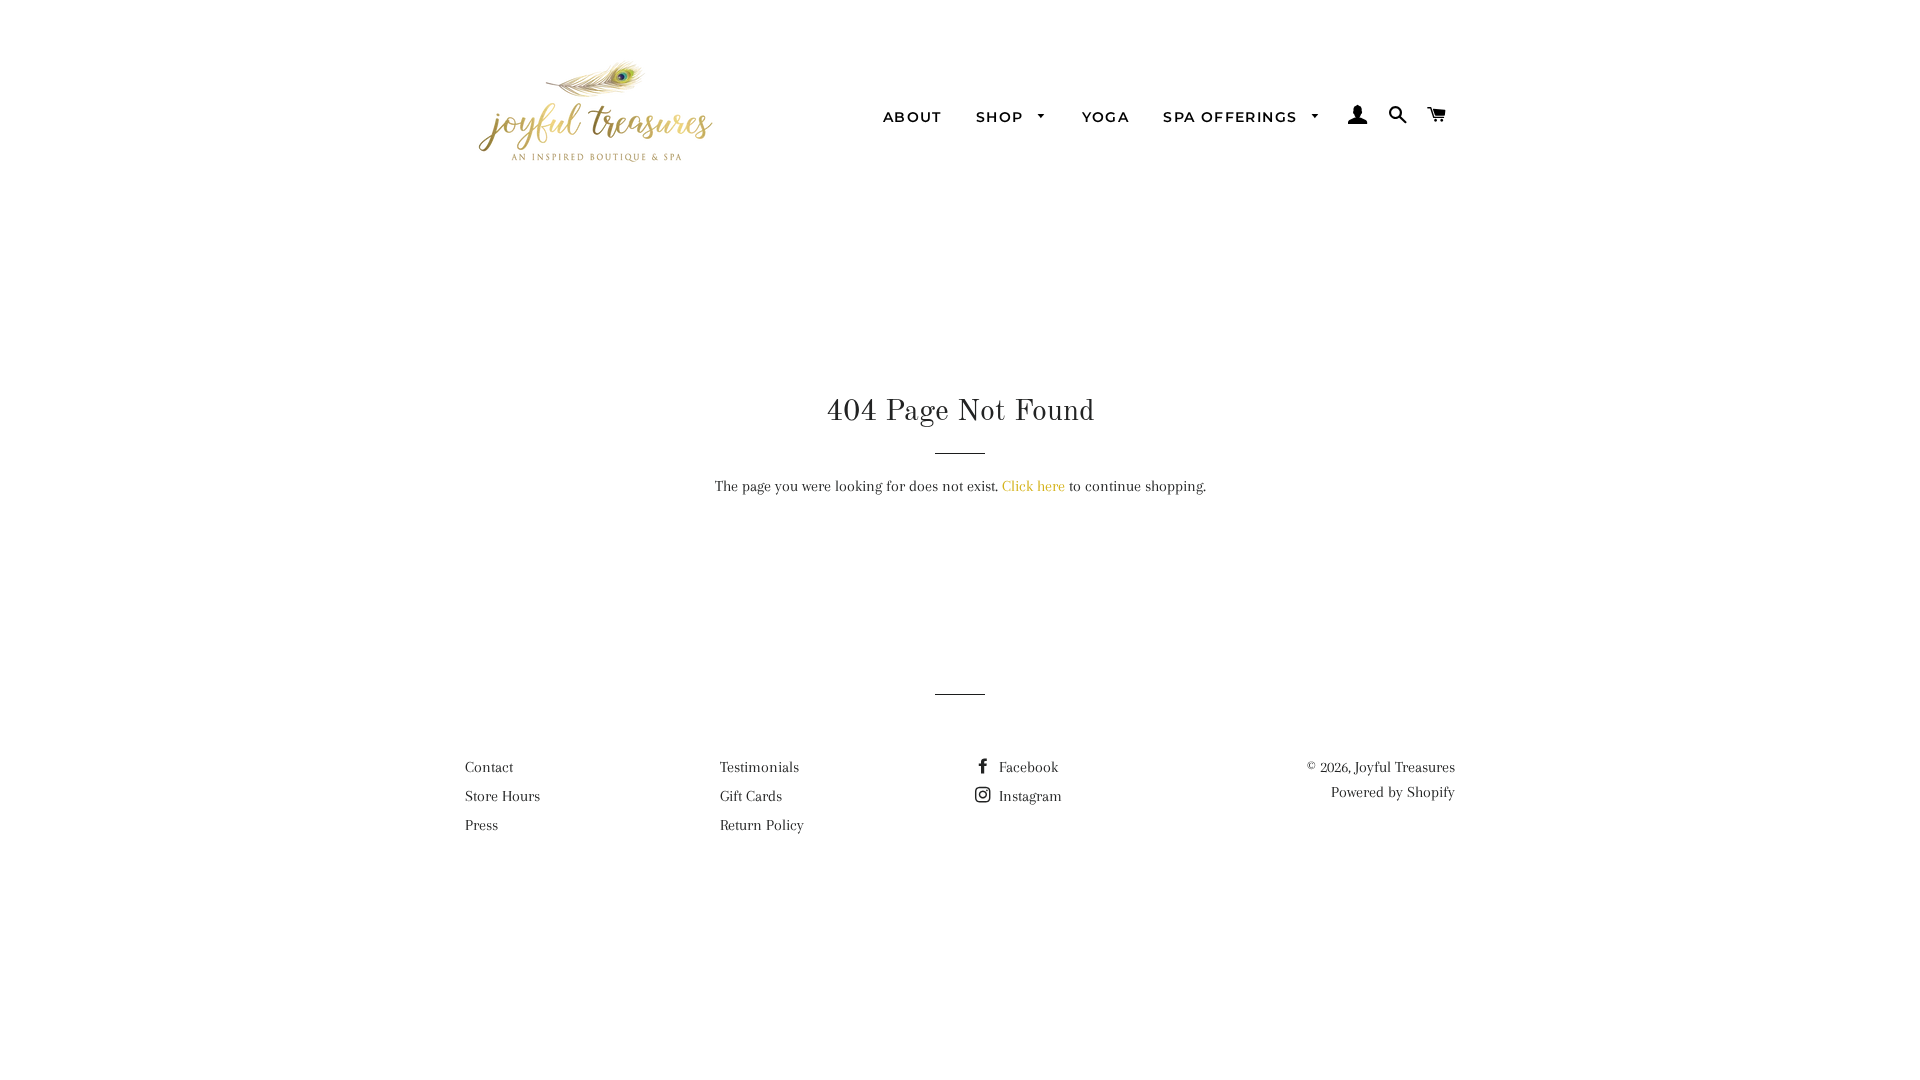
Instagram (1028, 796)
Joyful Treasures (1405, 767)
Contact (489, 767)
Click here (1033, 486)
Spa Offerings (1233, 117)
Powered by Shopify (1393, 792)
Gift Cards (751, 796)
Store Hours (502, 796)
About (912, 117)
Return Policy (762, 825)
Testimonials (759, 767)
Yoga (1106, 117)
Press (481, 825)
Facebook (1026, 767)
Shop (1002, 117)
